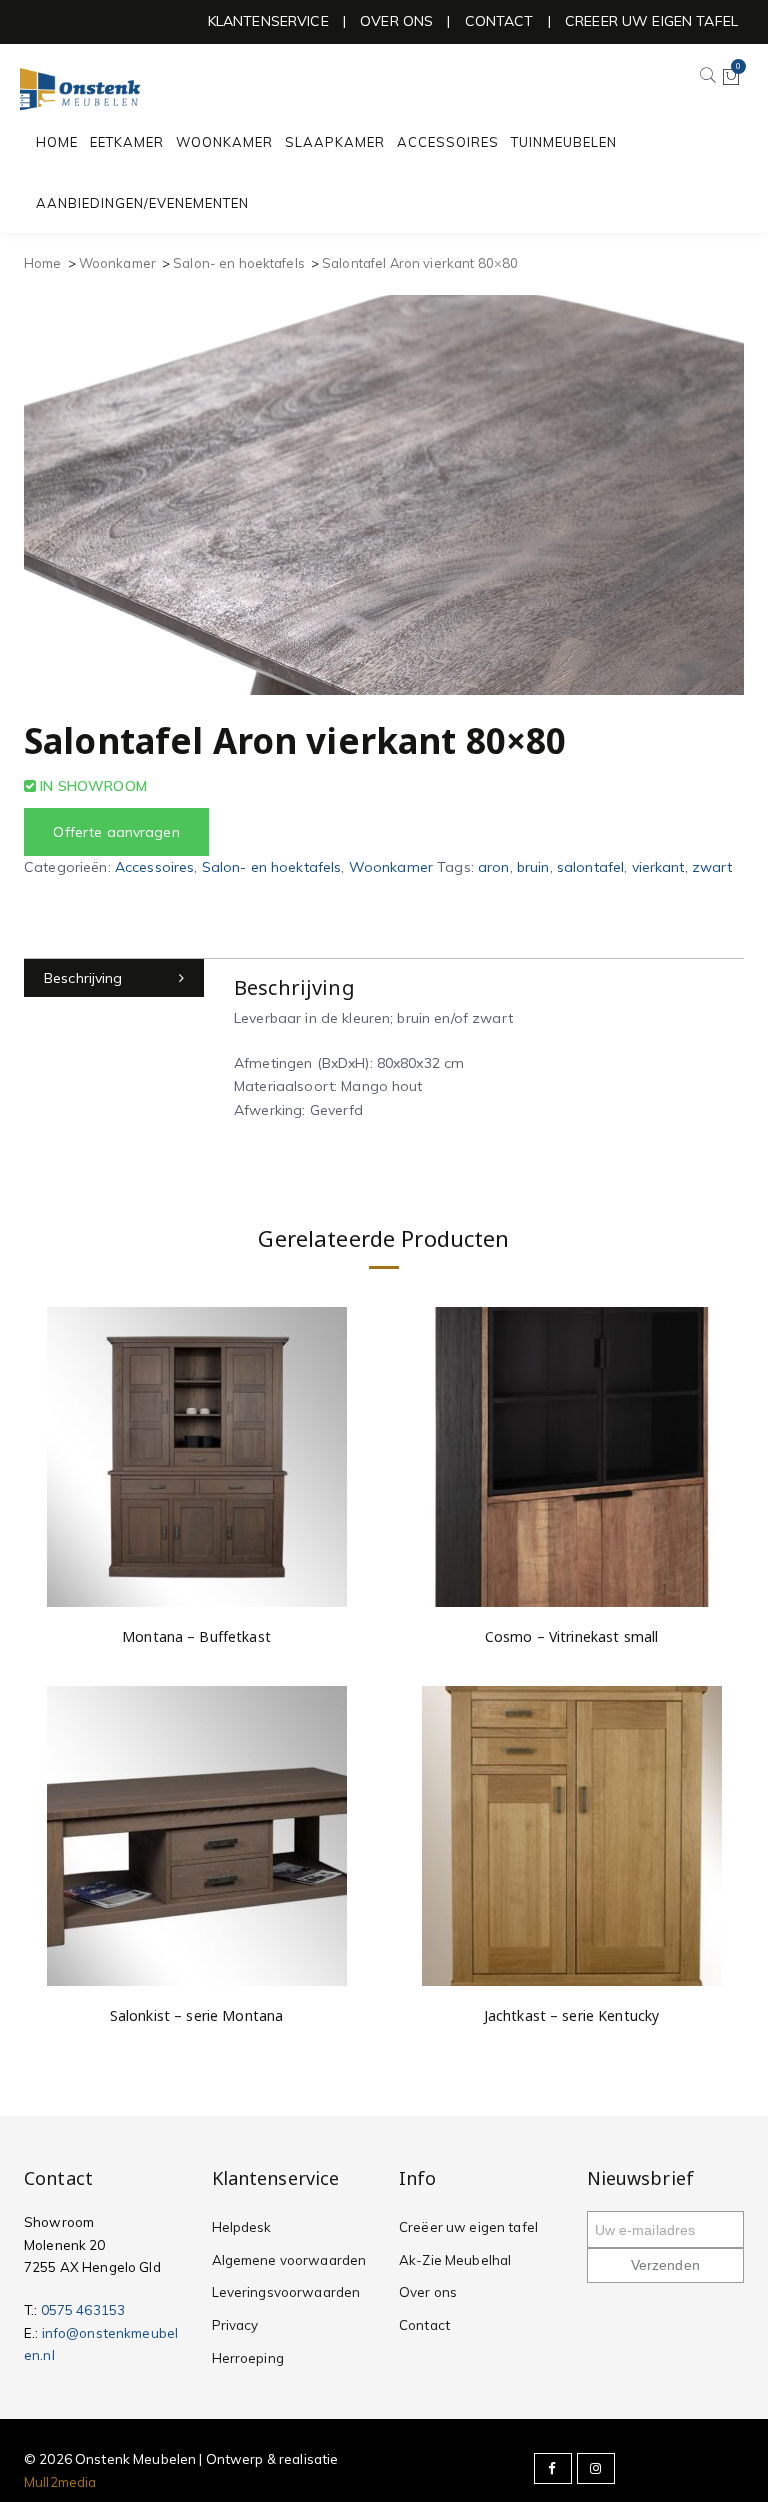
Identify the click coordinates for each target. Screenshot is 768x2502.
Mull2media (60, 2482)
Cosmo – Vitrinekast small (572, 1636)
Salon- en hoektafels (239, 263)
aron (494, 867)
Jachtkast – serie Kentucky (572, 2015)
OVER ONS (396, 21)
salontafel (590, 867)
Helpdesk (242, 2227)
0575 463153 (83, 2310)
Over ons (428, 2292)
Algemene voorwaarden (289, 2260)
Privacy (235, 2325)
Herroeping (248, 2358)
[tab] (114, 978)
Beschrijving (83, 978)
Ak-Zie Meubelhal (455, 2260)
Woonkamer (117, 263)
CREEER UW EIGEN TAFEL (651, 21)
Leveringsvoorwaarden (286, 2292)
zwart (712, 867)
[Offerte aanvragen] (353, 1530)
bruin (533, 867)
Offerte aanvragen (116, 832)
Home (43, 263)
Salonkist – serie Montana (197, 2015)
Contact (424, 2325)
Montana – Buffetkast (196, 1636)
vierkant (658, 867)
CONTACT (499, 21)
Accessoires (155, 867)
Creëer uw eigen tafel (468, 2227)
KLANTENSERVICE (268, 21)
